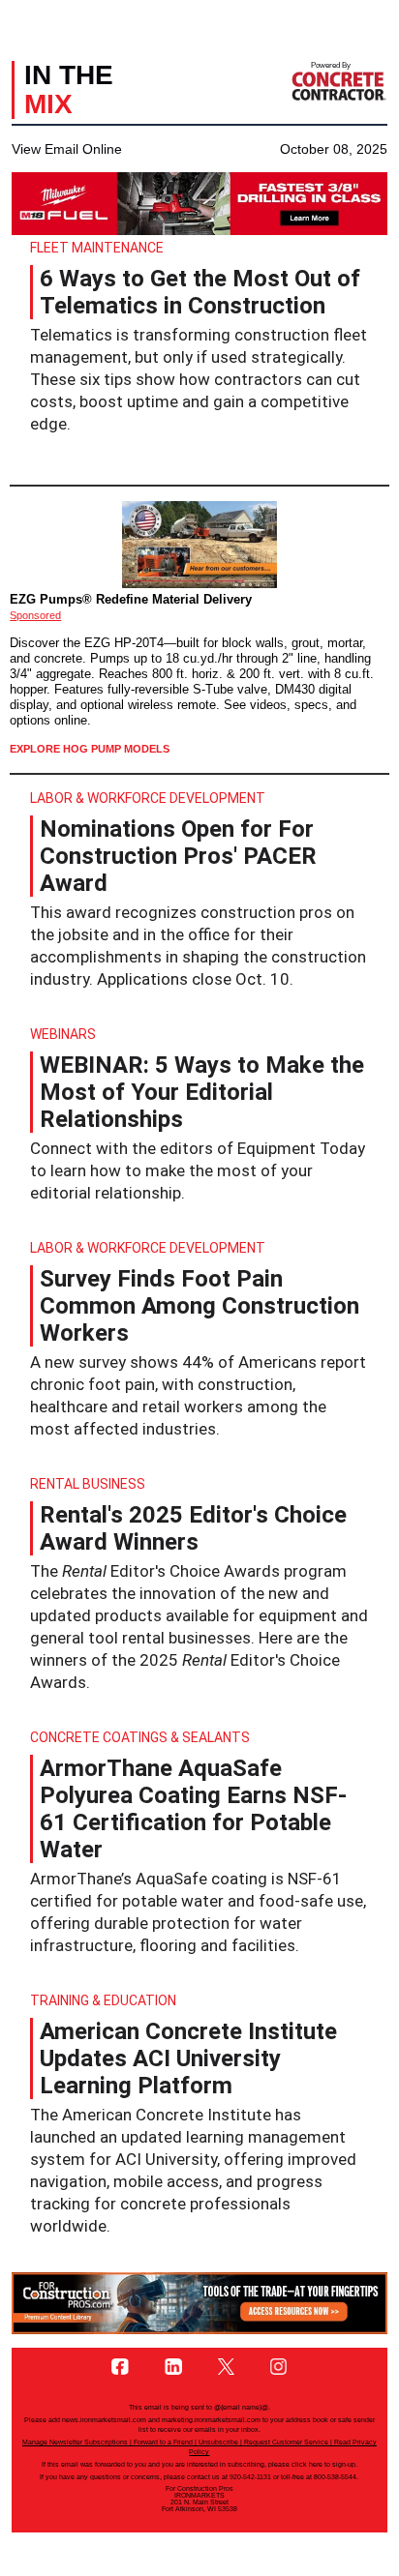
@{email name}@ (241, 2407)
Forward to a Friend (163, 2442)
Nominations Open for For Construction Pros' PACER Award (178, 856)
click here (307, 2464)
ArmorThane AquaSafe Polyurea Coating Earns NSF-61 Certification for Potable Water (193, 1809)
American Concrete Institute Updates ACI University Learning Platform (188, 2058)
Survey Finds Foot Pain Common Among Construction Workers (199, 1306)
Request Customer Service (286, 2442)
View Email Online (67, 149)
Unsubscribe (218, 2442)
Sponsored (35, 615)
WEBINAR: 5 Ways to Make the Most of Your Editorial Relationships (202, 1092)
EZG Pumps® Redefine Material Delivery (131, 599)
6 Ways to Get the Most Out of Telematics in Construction (200, 292)
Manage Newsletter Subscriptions (75, 2442)
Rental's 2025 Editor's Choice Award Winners (193, 1528)
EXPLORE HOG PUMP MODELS (90, 749)
